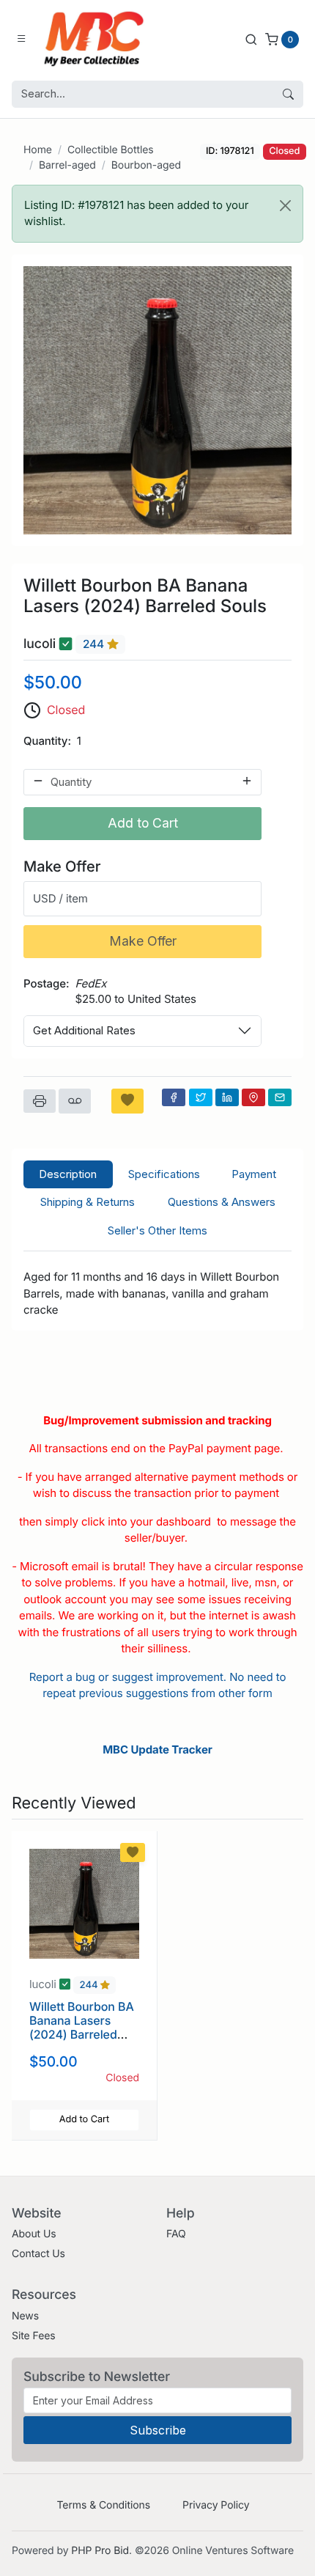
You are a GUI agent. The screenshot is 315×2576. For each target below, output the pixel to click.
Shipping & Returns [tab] (88, 1202)
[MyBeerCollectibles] (97, 39)
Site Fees (34, 2336)
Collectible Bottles (111, 150)
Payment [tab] (254, 1174)
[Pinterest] (253, 1097)
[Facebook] (174, 1097)
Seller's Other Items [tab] (157, 1230)
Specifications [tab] (164, 1174)
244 (95, 645)
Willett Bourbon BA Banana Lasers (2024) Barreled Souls (82, 2028)
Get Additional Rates (84, 1030)
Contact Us (38, 2254)
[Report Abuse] (75, 1101)
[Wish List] (127, 1101)
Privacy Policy (216, 2505)
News (25, 2316)
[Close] (285, 206)
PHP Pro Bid (100, 2551)
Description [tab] (68, 1174)
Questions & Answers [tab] (222, 1202)
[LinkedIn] (227, 1097)
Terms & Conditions (103, 2505)
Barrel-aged (67, 165)
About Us (34, 2234)
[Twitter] (201, 1097)
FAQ (176, 2234)
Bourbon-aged (146, 165)
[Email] (280, 1097)
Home (38, 150)
